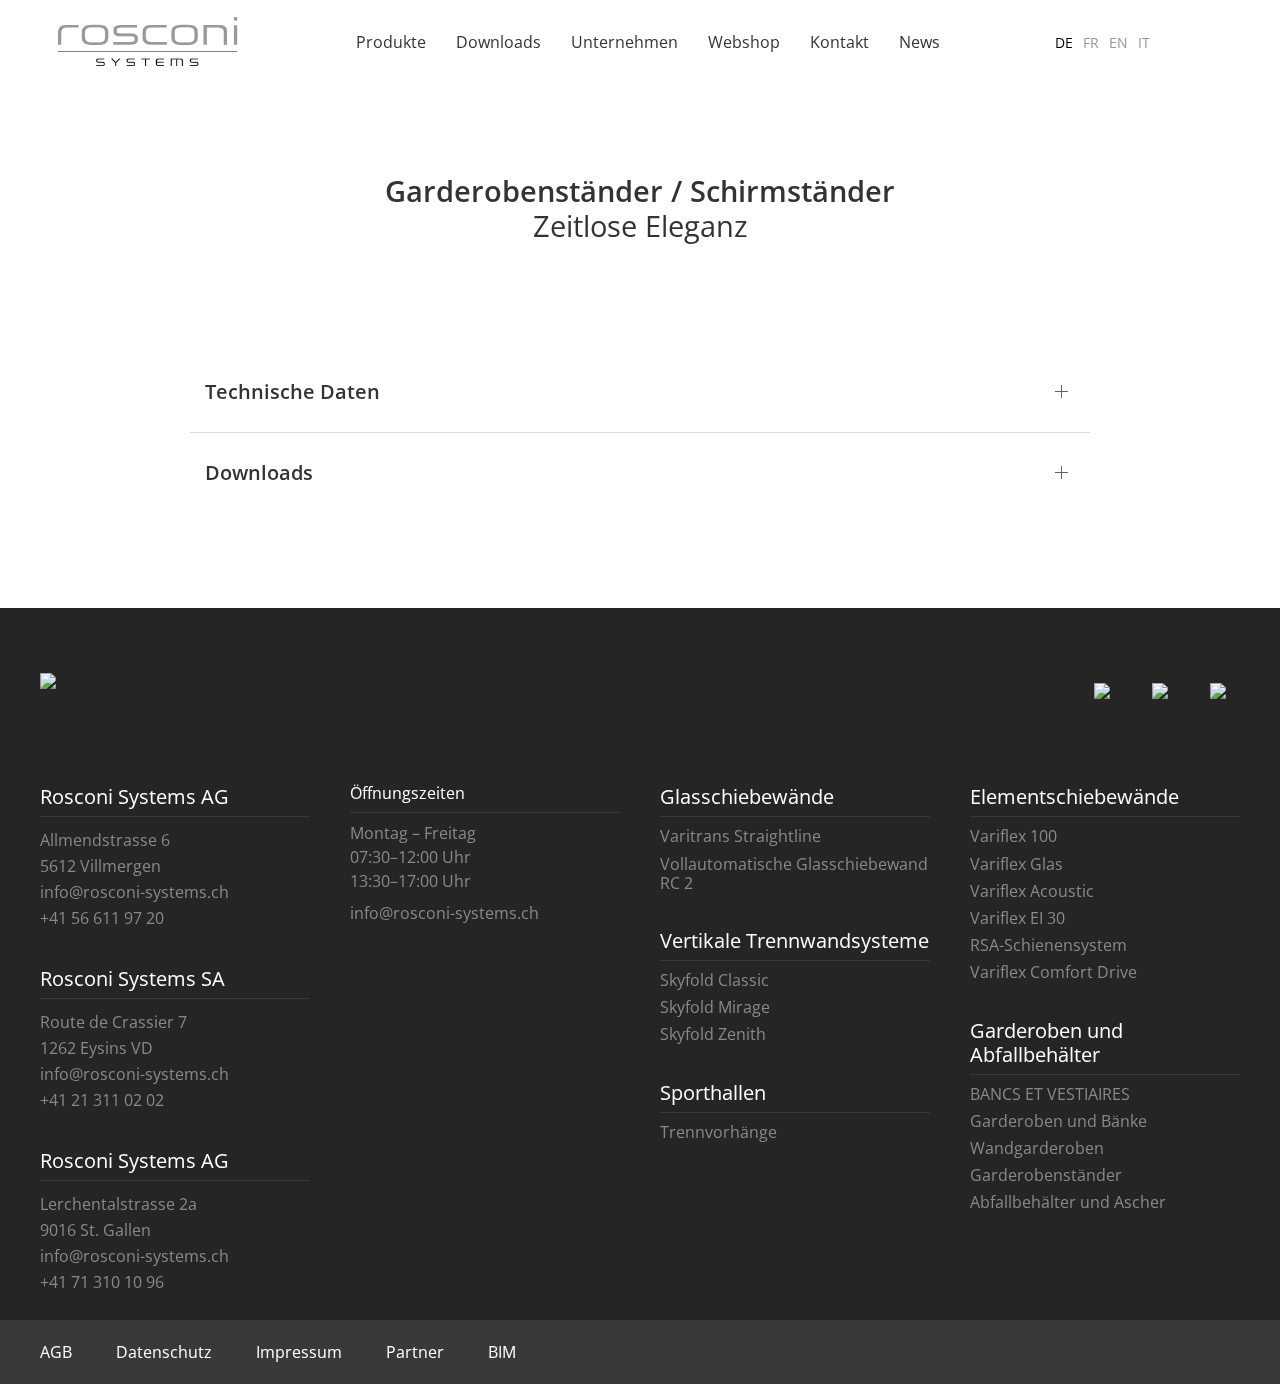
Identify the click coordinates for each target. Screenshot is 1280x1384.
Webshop (744, 42)
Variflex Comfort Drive (1053, 972)
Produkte (391, 42)
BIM (502, 1352)
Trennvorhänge (718, 1132)
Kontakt (839, 42)
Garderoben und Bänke (1058, 1121)
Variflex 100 (1013, 836)
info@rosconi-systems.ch (134, 892)
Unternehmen (624, 42)
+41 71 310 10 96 (102, 1282)
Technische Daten (292, 391)
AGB (56, 1352)
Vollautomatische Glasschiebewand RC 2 (794, 873)
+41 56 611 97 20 (102, 918)
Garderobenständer (1046, 1175)
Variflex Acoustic (1032, 891)
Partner (415, 1352)
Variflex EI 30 (1017, 918)
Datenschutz (164, 1352)
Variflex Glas (1016, 864)
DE (1064, 42)
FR (1091, 42)
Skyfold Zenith (713, 1034)
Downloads (498, 42)
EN (1118, 42)
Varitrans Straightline (740, 836)
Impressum (299, 1352)
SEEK (1195, 52)
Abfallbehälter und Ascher (1068, 1202)
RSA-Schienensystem (1048, 945)
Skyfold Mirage (715, 1007)
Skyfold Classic (714, 980)
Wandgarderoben (1037, 1148)
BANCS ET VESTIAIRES (1050, 1094)
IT (1144, 42)
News (919, 42)
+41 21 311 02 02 (102, 1100)
